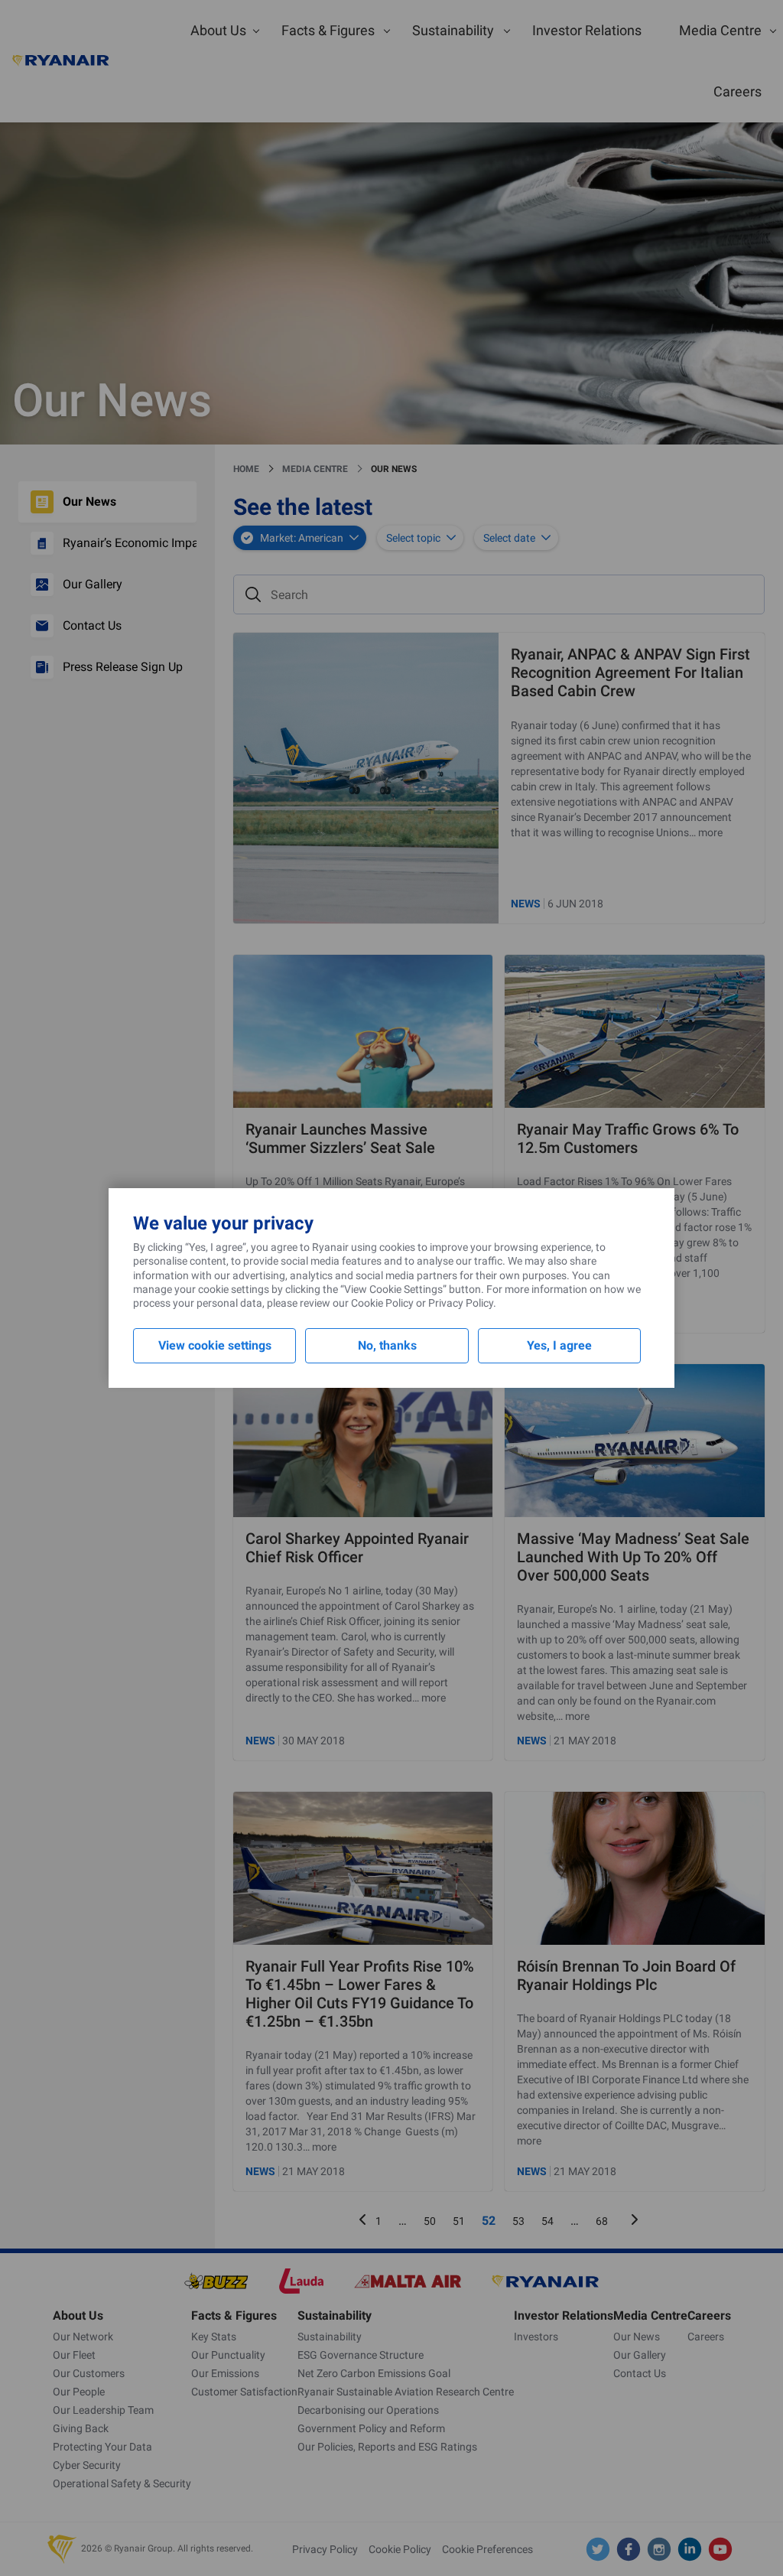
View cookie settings (215, 1345)
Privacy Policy (461, 1303)
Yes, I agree (559, 1345)
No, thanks (387, 1345)
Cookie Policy (382, 1303)
